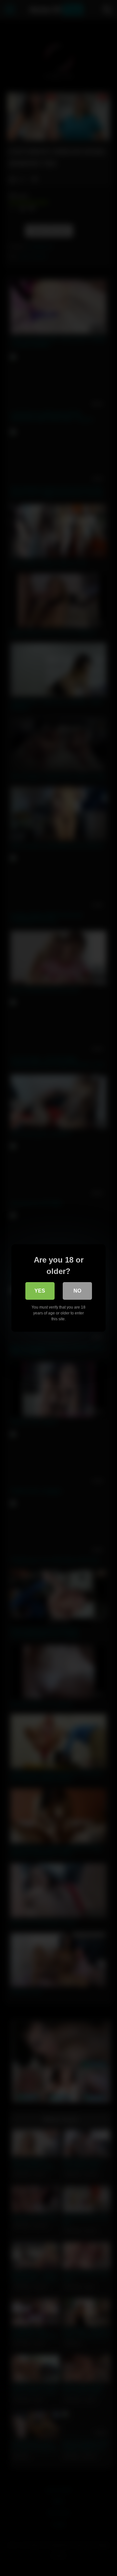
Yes (40, 1291)
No (77, 1291)
